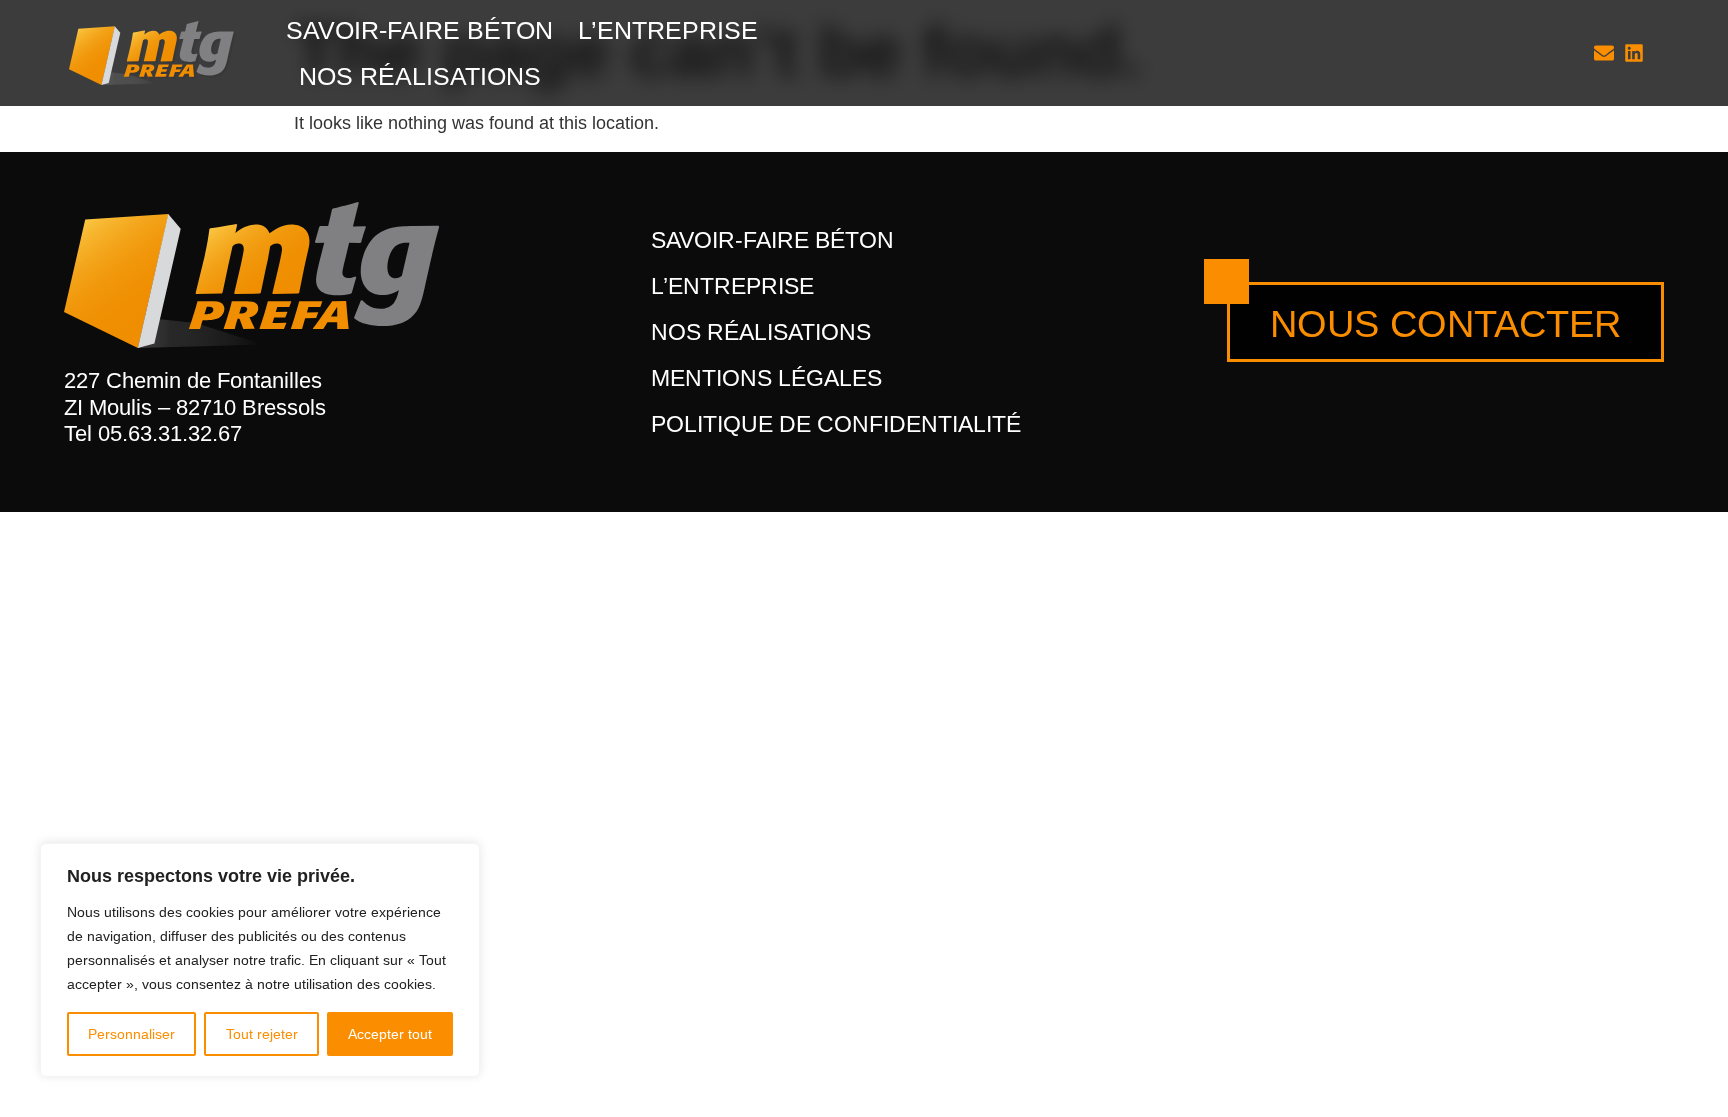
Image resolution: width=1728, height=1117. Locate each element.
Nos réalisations (420, 76)
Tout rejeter (262, 1034)
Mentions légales (766, 378)
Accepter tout (390, 1034)
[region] (260, 960)
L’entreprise (668, 30)
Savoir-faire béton (419, 30)
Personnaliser (131, 1034)
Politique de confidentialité (836, 424)
